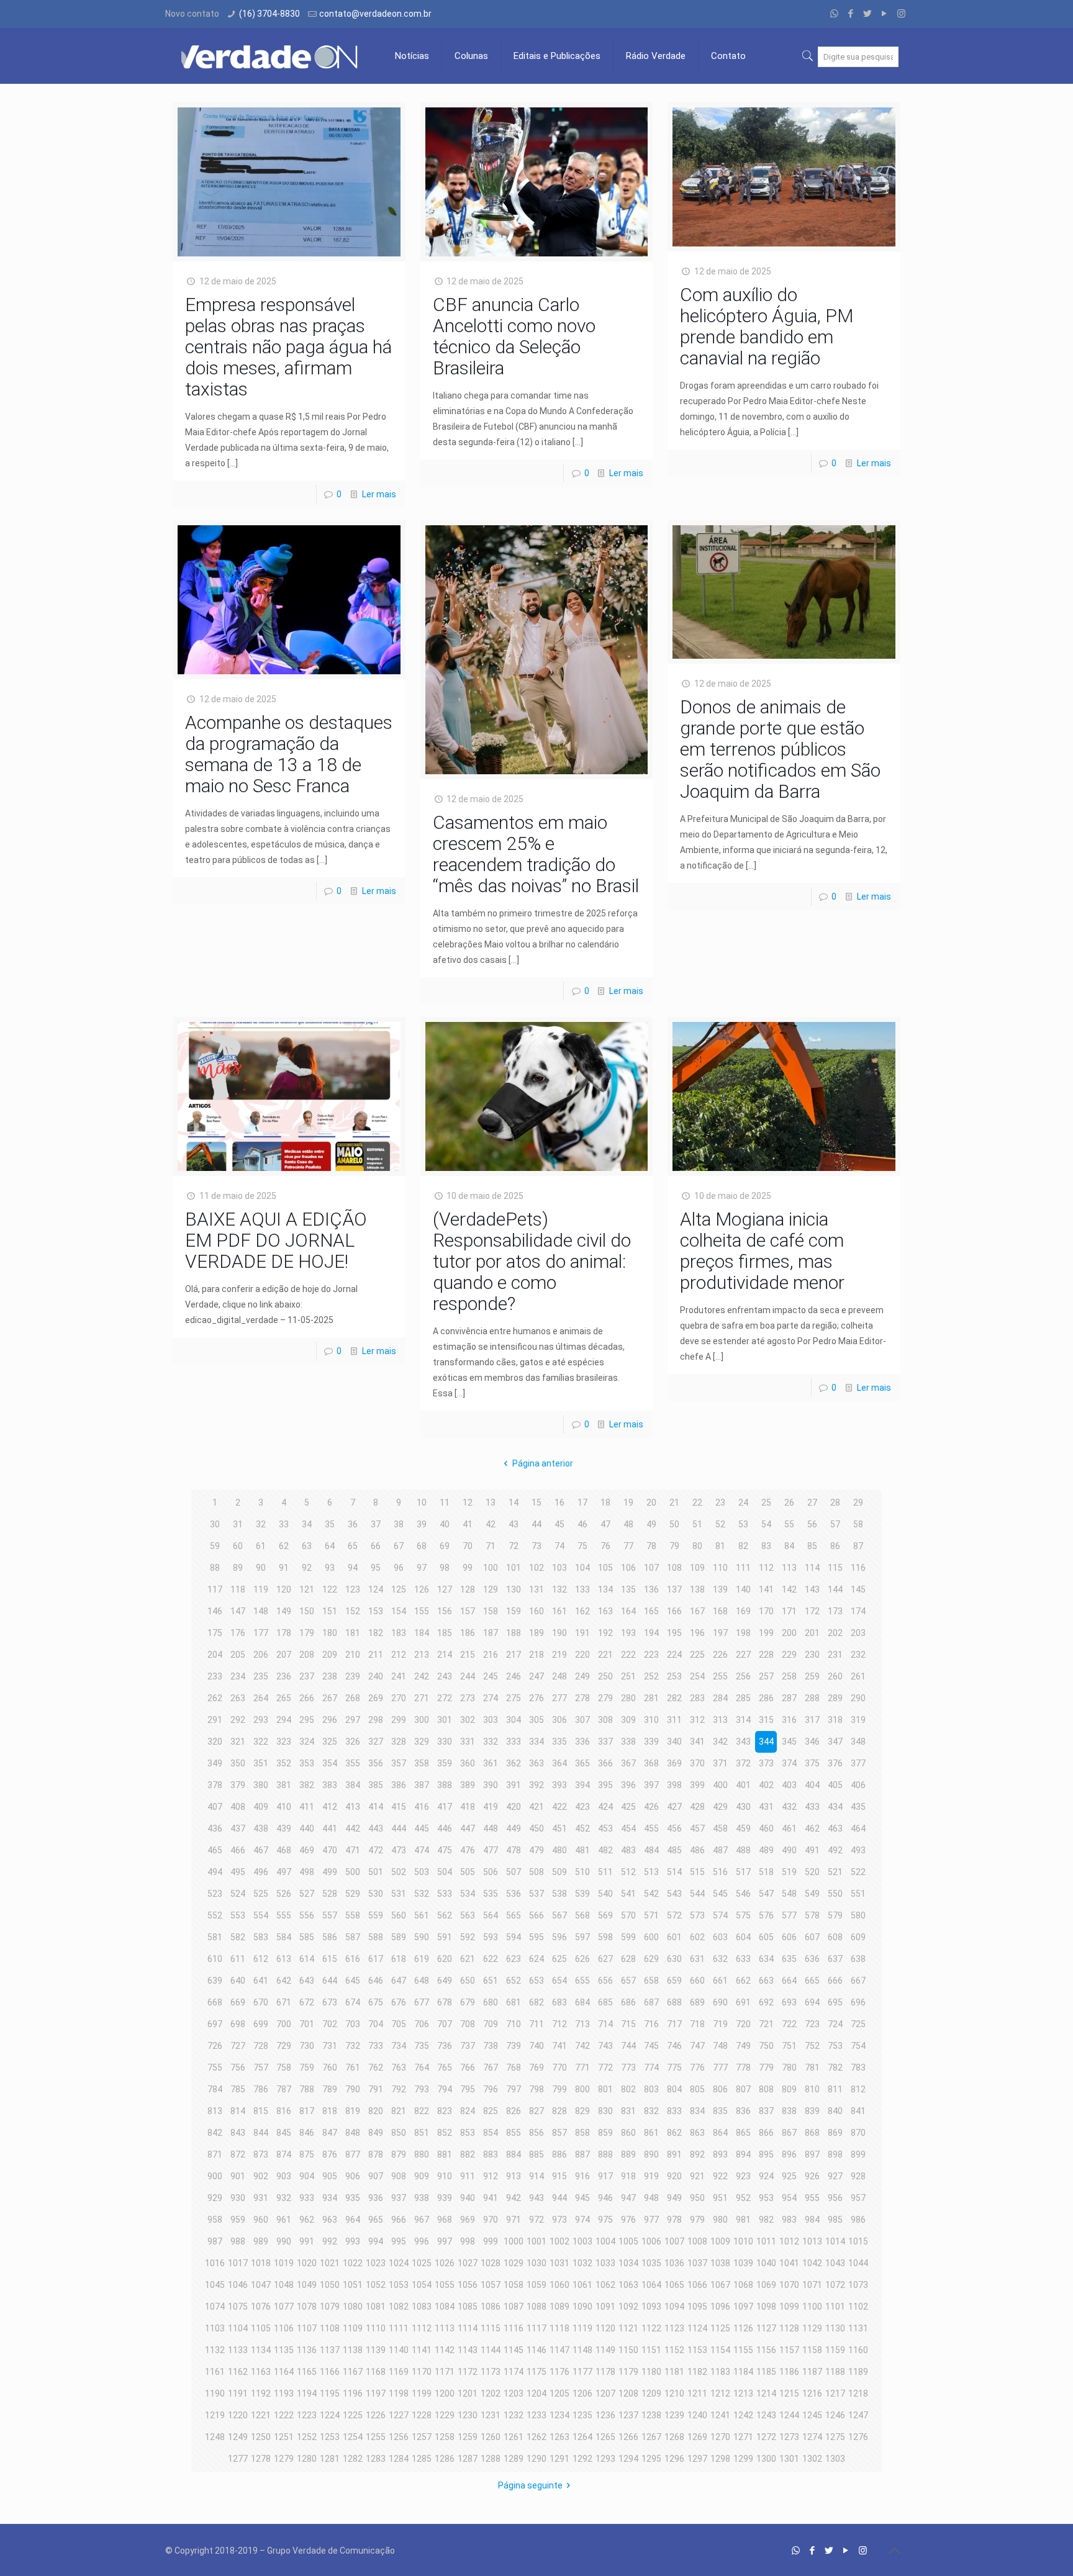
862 (674, 2133)
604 (743, 1937)
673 (330, 2002)
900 (215, 2176)
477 (491, 1850)
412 (330, 1807)
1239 (674, 2415)
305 (536, 1720)
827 (536, 2111)
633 (743, 1959)
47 (605, 1524)
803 (651, 2089)
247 (536, 1676)
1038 (720, 2263)
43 (514, 1524)
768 (514, 2068)
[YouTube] (885, 14)
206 (261, 1655)
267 (330, 1698)
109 (697, 1568)
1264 (582, 2437)
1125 (720, 2328)
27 (812, 1503)
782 (835, 2068)
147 (238, 1611)
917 (605, 2176)
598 (605, 1937)
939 (445, 2198)
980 (720, 2220)
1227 (399, 2415)
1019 (284, 2263)
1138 (353, 2350)
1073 (858, 2285)
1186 (789, 2372)
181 (353, 1633)
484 (651, 1850)
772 (605, 2068)
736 (445, 2046)
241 (399, 1676)
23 (720, 1503)
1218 (858, 2393)
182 (376, 1633)
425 (628, 1807)
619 (422, 1959)
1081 (376, 2307)
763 (399, 2068)
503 (422, 1872)
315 (766, 1720)
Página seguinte (530, 2485)
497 (284, 1872)
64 (330, 1546)
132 (559, 1589)
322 (261, 1742)
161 (559, 1611)
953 (766, 2198)
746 (674, 2046)
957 (858, 2198)
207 (284, 1655)
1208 (628, 2393)
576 (766, 1915)
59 (215, 1546)
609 (858, 1937)
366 (605, 1763)
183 (399, 1633)
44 (536, 1524)
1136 (307, 2350)
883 (491, 2154)
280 (628, 1698)
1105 (261, 2328)
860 (628, 2133)
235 (261, 1676)
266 (307, 1698)
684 (582, 2002)
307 (582, 1720)
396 (628, 1785)
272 (445, 1698)
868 (812, 2133)
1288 (491, 2459)
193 (628, 1633)
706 (422, 2024)
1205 (559, 2393)
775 (674, 2068)
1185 (766, 2372)
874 (284, 2154)
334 (536, 1742)
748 (720, 2046)
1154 (720, 2350)
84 (789, 1546)
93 (330, 1568)
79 (674, 1546)
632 (720, 1959)
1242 (743, 2415)
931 (261, 2198)
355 (353, 1763)
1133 (238, 2350)
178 (284, 1633)
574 (720, 1915)
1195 (330, 2393)
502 (399, 1872)
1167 (353, 2372)
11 (445, 1503)
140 (743, 1589)
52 (720, 1524)
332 (491, 1742)
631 (697, 1959)
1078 (307, 2307)
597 (582, 1937)
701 (307, 2024)
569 (605, 1915)
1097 (743, 2307)
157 (468, 1611)
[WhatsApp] (834, 14)
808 (766, 2089)
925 (789, 2176)
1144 (491, 2350)
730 (307, 2046)
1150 (628, 2350)
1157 (789, 2350)
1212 (720, 2393)
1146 (536, 2350)
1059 (536, 2285)
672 (307, 2002)
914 (536, 2176)
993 (353, 2241)
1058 (514, 2285)
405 (835, 1785)
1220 (238, 2415)
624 (536, 1959)
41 (468, 1524)
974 (582, 2220)
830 (605, 2111)
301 (445, 1720)
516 (720, 1872)
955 (812, 2198)
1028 (491, 2263)
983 (789, 2220)
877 (353, 2154)
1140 (399, 2350)
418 (468, 1807)
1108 (330, 2328)
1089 (559, 2307)
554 (261, 1915)
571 (651, 1915)
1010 (743, 2241)
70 (468, 1546)
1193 (284, 2393)
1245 (812, 2415)
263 (238, 1698)
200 (789, 1633)
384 (353, 1785)
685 (605, 2002)
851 (422, 2133)
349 (215, 1763)
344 (766, 1742)
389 (468, 1785)
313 (720, 1720)
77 (628, 1546)
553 (238, 1915)
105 (605, 1568)
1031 (559, 2263)
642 (284, 1981)
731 (330, 2046)
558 (353, 1915)
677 (422, 2002)
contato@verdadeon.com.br (375, 14)
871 (215, 2154)
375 (812, 1763)
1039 (743, 2263)
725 (858, 2024)
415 (399, 1807)
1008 (697, 2241)
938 (422, 2198)
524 (238, 1894)
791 (376, 2089)
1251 (284, 2437)
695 (835, 2002)
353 (307, 1763)
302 (468, 1720)
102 (536, 1568)
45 (559, 1524)
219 (559, 1655)
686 (628, 2002)
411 (307, 1807)
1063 (628, 2285)
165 (651, 1611)
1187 (812, 2372)
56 (812, 1524)
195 (674, 1633)
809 (789, 2089)
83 (766, 1546)
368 (651, 1763)
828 (559, 2111)
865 (743, 2133)
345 (789, 1742)
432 (789, 1807)
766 (468, 2068)
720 (743, 2024)
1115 (491, 2328)
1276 (858, 2437)
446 (445, 1828)
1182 (697, 2372)
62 (284, 1546)
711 (536, 2024)
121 (307, 1589)
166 (674, 1611)
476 (468, 1850)
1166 (330, 2372)
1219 (215, 2415)
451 (559, 1828)
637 (835, 1959)
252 (651, 1676)
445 (422, 1828)
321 (238, 1742)
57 (835, 1524)
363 (536, 1763)
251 (628, 1676)
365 (582, 1763)
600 (651, 1937)
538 (559, 1894)
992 (330, 2241)
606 (789, 1937)
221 (605, 1655)
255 (720, 1676)
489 (766, 1850)
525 (261, 1894)
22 (697, 1503)
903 (284, 2176)
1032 (582, 2263)
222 (628, 1655)
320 (215, 1742)
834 (697, 2111)
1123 (674, 2328)
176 (238, 1633)
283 (697, 1698)
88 (215, 1568)
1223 (307, 2415)
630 (674, 1959)
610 (215, 1959)
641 (261, 1981)
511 (605, 1872)
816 (284, 2111)
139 (720, 1589)
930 (238, 2198)
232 (858, 1655)
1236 (605, 2415)
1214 (766, 2393)
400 (720, 1785)
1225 (353, 2415)
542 (651, 1894)
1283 (376, 2459)
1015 (858, 2241)
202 (835, 1633)
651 (491, 1981)
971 (514, 2220)
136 (651, 1589)
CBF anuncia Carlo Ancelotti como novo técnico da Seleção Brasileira (514, 336)
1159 (835, 2350)
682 (536, 2002)
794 (445, 2089)
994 (376, 2241)
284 (720, 1698)
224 (674, 1655)
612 (261, 1959)
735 (422, 2046)
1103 (215, 2328)
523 (215, 1894)
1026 (445, 2263)
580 (858, 1915)
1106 (284, 2328)
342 (720, 1742)
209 (330, 1655)
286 (766, 1698)
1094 (674, 2307)
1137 (330, 2350)
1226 (376, 2415)
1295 (651, 2459)
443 (376, 1828)
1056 (468, 2285)
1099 (789, 2307)
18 (605, 1503)
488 (743, 1850)
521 (835, 1872)
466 (238, 1850)
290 (858, 1698)
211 (376, 1655)
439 (284, 1828)
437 (238, 1828)
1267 (651, 2437)
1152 (674, 2350)
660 (697, 1981)
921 (697, 2176)
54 (766, 1524)
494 (215, 1872)
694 (812, 2002)
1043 (835, 2263)
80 (697, 1546)
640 (238, 1981)
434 (835, 1807)
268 (353, 1698)
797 (514, 2089)
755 (215, 2068)
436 (215, 1828)
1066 (697, 2285)
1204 (536, 2393)
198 (743, 1633)
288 (812, 1698)
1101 (835, 2307)
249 (582, 1676)
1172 (468, 2372)
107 (651, 1568)
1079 (330, 2307)
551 (858, 1894)
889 (628, 2154)
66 (376, 1546)
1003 (582, 2241)
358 (422, 1763)
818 (330, 2111)
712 (559, 2024)
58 (858, 1524)
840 (835, 2111)
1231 (491, 2415)
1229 (445, 2415)
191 (582, 1633)
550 (835, 1894)
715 (628, 2024)
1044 (858, 2263)
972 (536, 2220)
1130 (835, 2328)
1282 (353, 2459)
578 (812, 1915)
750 (766, 2046)
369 (674, 1763)
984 (812, 2220)
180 (330, 1633)
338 (628, 1742)
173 (835, 1611)
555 (284, 1915)
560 (399, 1915)
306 (559, 1720)
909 (422, 2176)
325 (330, 1742)
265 (284, 1698)
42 (491, 1524)
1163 (261, 2372)
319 (858, 1720)
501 (376, 1872)
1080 (353, 2307)
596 (559, 1937)
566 (536, 1915)
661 (720, 1981)
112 (766, 1568)
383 (330, 1785)
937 (399, 2198)
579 (835, 1915)
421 (536, 1807)
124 (376, 1589)
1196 (353, 2393)
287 (789, 1698)
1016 (215, 2263)
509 (559, 1872)
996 (422, 2241)
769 (536, 2068)
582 (238, 1937)
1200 (445, 2393)
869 (835, 2133)
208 (307, 1655)
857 (559, 2133)
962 (307, 2220)
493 (858, 1850)
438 (261, 1828)
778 (743, 2068)
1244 (789, 2415)
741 (559, 2046)
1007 (674, 2241)
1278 (261, 2459)
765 (445, 2068)
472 (376, 1850)
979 (697, 2220)
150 (307, 1611)
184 (422, 1633)
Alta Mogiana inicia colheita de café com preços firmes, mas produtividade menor (762, 1251)
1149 (605, 2350)
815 (261, 2111)
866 (766, 2133)
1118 (559, 2328)
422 (559, 1807)
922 (720, 2176)
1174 (514, 2372)
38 (399, 1524)
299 (399, 1720)
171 (789, 1611)
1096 (720, 2307)
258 (789, 1676)
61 (261, 1546)
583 (261, 1937)
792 (399, 2089)
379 (238, 1785)
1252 (307, 2437)
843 (238, 2133)
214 (445, 1655)
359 (445, 1763)
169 (743, 1611)
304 (514, 1720)
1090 (582, 2307)
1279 (284, 2459)
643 (307, 1981)
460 (766, 1828)
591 (445, 1937)
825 (491, 2111)
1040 (766, 2263)
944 (559, 2198)
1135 (284, 2350)
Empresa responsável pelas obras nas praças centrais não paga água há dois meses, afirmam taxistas (288, 347)
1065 (674, 2285)
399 (697, 1785)
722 (789, 2024)
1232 (514, 2415)
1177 (582, 2372)
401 (743, 1785)
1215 (789, 2393)
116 (858, 1568)
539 (582, 1894)
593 (491, 1937)
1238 (651, 2415)
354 (330, 1763)
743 (605, 2046)
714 (605, 2024)
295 (307, 1720)
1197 (376, 2393)
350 (238, 1763)
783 (858, 2068)
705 (399, 2024)
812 (858, 2089)
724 (835, 2024)
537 (536, 1894)
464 (858, 1828)
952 (743, 2198)
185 (445, 1633)
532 (422, 1894)
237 (307, 1676)
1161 (215, 2372)
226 (720, 1655)
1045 (215, 2285)
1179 (628, 2372)
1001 (536, 2241)
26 (789, 1503)
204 (215, 1655)
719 (720, 2024)
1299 (743, 2459)
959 (238, 2220)
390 (491, 1785)
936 (376, 2198)
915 (559, 2176)
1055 (445, 2285)
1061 (582, 2285)
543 (674, 1894)
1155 (743, 2350)
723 (812, 2024)
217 (514, 1655)
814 (238, 2111)
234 (238, 1676)
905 (330, 2176)
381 (284, 1785)
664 (789, 1981)
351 (261, 1763)
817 (307, 2111)
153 (376, 1611)
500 (353, 1872)
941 (491, 2198)
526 (284, 1894)
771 (582, 2068)
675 (376, 2002)
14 (514, 1503)
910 (445, 2176)
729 (284, 2046)
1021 (330, 2263)
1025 (422, 2263)
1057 (491, 2285)
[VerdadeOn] (271, 56)
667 (858, 1981)
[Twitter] (868, 14)
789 (330, 2089)
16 (559, 1503)
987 (215, 2241)
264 (261, 1698)
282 (674, 1698)
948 (651, 2198)
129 (491, 1589)
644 (330, 1981)
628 (628, 1959)
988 (238, 2241)
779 (766, 2068)
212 (399, 1655)
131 (536, 1589)
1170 (422, 2372)
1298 (720, 2459)
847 (330, 2133)
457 (697, 1828)
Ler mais (379, 494)
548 (789, 1894)
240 (376, 1676)
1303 (835, 2459)
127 (445, 1589)
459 (743, 1828)
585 (307, 1937)
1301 (789, 2459)
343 (743, 1742)
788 (307, 2089)
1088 (536, 2307)
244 (468, 1676)
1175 (536, 2372)
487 (720, 1850)
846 (307, 2133)
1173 (491, 2372)
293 (261, 1720)
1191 (238, 2393)
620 (445, 1959)
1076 (261, 2307)
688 (674, 2002)
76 (605, 1546)
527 (307, 1894)
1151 (651, 2350)
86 (835, 1546)
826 (514, 2111)
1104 (238, 2328)
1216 (812, 2393)
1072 (835, 2285)
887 (582, 2154)
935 (353, 2198)
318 (835, 1720)
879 (399, 2154)
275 (514, 1698)
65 (353, 1546)
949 (674, 2198)
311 (674, 1720)
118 (238, 1589)
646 (376, 1981)
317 (812, 1720)
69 (445, 1546)
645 (353, 1981)
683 (559, 2002)
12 (468, 1503)
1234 (559, 2415)
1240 (697, 2415)
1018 (261, 2263)
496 (261, 1872)
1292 (582, 2459)
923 (743, 2176)
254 (697, 1676)
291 (215, 1720)
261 (858, 1676)
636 (812, 1959)
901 (238, 2176)
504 (445, 1872)
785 (238, 2089)
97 (422, 1568)
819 (353, 2111)
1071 (812, 2285)
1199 (422, 2393)
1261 (514, 2437)
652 (514, 1981)
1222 (284, 2415)
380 (261, 1785)
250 (605, 1676)
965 (376, 2220)
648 (422, 1981)
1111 (399, 2328)
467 (261, 1850)
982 (766, 2220)
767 (491, 2068)
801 (605, 2089)
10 (422, 1503)
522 (858, 1872)
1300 (766, 2459)
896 (789, 2154)
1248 (215, 2437)
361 (491, 1763)
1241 (720, 2415)
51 (697, 1524)
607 (812, 1937)
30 (215, 1524)
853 (468, 2133)
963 (330, 2220)
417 (445, 1807)
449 (514, 1828)
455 (651, 1828)
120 (284, 1589)
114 (812, 1568)
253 (674, 1676)
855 (514, 2133)
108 (674, 1568)
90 (261, 1568)
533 (445, 1894)
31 (238, 1524)
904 (307, 2176)
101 (514, 1568)
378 (215, 1785)
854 (491, 2133)
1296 (674, 2459)
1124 (697, 2328)
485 (674, 1850)
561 (422, 1915)
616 (353, 1959)
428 (697, 1807)
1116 (514, 2328)
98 (445, 1568)
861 (651, 2133)
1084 (445, 2307)
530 (376, 1894)
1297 (697, 2459)
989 (261, 2241)
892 (697, 2154)
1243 (766, 2415)
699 (261, 2024)
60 (238, 1546)
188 (514, 1633)
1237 (628, 2415)
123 (353, 1589)
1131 (858, 2328)
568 (582, 1915)
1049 (307, 2285)
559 (376, 1915)
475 (445, 1850)
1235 (582, 2415)
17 (582, 1503)
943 (536, 2198)
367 (628, 1763)
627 (605, 1959)
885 (536, 2154)
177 (261, 1633)
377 (858, 1763)
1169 (399, 2372)
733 (376, 2046)
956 (835, 2198)
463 (835, 1828)
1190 (215, 2393)
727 (238, 2046)
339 (651, 1742)
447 (468, 1828)
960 (261, 2220)
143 (812, 1589)
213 (422, 1655)
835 (720, 2111)
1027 (468, 2263)
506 (491, 1872)
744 (628, 2046)
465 (215, 1850)
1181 (674, 2372)
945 (582, 2198)
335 (559, 1742)
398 (674, 1785)
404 (812, 1785)
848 (353, 2133)
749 (743, 2046)
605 (766, 1937)
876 (330, 2154)
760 (330, 2068)
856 (536, 2133)
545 (720, 1894)
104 (582, 1568)
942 (514, 2198)
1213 (743, 2393)
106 (628, 1568)
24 (743, 1503)
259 (812, 1676)
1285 (422, 2459)
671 (284, 2002)
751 (789, 2046)
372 (743, 1763)
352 (284, 1763)
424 (605, 1807)
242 (422, 1676)
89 (238, 1568)
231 (835, 1655)
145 (858, 1589)
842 (215, 2133)
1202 (491, 2393)
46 (582, 1524)
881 (445, 2154)
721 (766, 2024)
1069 (766, 2285)
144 (835, 1589)
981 (743, 2220)
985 (835, 2220)
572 (674, 1915)
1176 (559, 2372)
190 (559, 1633)
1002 (559, 2241)
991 (307, 2241)
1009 (720, 2241)
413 (353, 1807)
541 (628, 1894)
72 (514, 1546)
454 (628, 1828)
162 (582, 1611)
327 (376, 1742)
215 (468, 1655)
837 (766, 2111)
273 (468, 1698)
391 (514, 1785)
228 (766, 1655)
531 (399, 1894)
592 (468, 1937)
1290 (536, 2459)
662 (743, 1981)
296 (330, 1720)
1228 (422, 2415)
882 (468, 2154)
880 (422, 2154)
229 (789, 1655)
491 (812, 1850)
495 (238, 1872)
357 (399, 1763)
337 (605, 1742)
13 (491, 1503)
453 (605, 1828)
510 (582, 1872)
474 (422, 1850)
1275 (835, 2437)
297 (353, 1720)
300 (422, 1720)
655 (582, 1981)
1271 (743, 2437)
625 (559, 1959)
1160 (858, 2350)
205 (238, 1655)
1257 (422, 2437)
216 (491, 1655)
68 (422, 1546)
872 (238, 2154)
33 (284, 1524)
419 (491, 1807)
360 (468, 1763)
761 (353, 2068)
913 (514, 2176)
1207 (605, 2393)
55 (789, 1524)
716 (651, 2024)
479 (536, 1850)
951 (720, 2198)
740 (536, 2046)
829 (582, 2111)
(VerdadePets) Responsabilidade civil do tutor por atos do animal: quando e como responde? (532, 1261)
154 (399, 1611)
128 (468, 1589)
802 (628, 2089)
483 (628, 1850)
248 (559, 1676)
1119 (582, 2328)
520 (812, 1872)
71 (491, 1546)
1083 (422, 2307)
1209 (651, 2393)
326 (353, 1742)
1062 (605, 2285)
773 (628, 2068)
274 (491, 1698)
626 (582, 1959)
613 (284, 1959)
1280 (307, 2459)
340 (674, 1742)
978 (674, 2220)
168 (720, 1611)
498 (307, 1872)
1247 (858, 2415)
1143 (468, 2350)
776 (697, 2068)
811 (835, 2089)
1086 (491, 2307)
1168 (376, 2372)
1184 (743, 2372)
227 (743, 1655)
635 (789, 1959)
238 (330, 1676)
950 (697, 2198)
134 (605, 1589)
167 (697, 1611)
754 (858, 2046)
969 (468, 2220)
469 (307, 1850)
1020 (307, 2263)
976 (628, 2220)
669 (238, 2002)
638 (858, 1959)
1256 (399, 2437)
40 (445, 1524)
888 (605, 2154)
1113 (445, 2328)
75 (582, 1546)
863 (697, 2133)
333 (514, 1742)
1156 (766, 2350)
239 (353, 1676)
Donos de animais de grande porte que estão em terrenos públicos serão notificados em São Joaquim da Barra (780, 749)
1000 (514, 2241)
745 (651, 2046)
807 (743, 2089)
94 (353, 1568)
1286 (445, 2459)
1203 (514, 2393)
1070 (789, 2285)
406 (858, 1785)
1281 (330, 2459)
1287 (468, 2459)
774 (651, 2068)
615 (330, 1959)
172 (812, 1611)
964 (353, 2220)
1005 (628, 2241)
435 (858, 1807)
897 (812, 2154)
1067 (720, 2285)
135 (628, 1589)
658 (651, 1981)
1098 (766, 2307)
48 (628, 1524)
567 (559, 1915)
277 (559, 1698)
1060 (559, 2285)
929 (215, 2198)
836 (743, 2111)
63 (307, 1546)
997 (445, 2241)
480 (559, 1850)
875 (307, 2154)
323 (284, 1742)
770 (559, 2068)
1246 (835, 2415)
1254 (353, 2437)
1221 (261, 2415)
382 (307, 1785)
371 (720, 1763)
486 (697, 1850)
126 (422, 1589)
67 (399, 1546)
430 (743, 1807)
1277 (238, 2459)
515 (697, 1872)
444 (399, 1828)
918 (628, 2176)
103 (559, 1568)
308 (605, 1720)
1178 (605, 2372)
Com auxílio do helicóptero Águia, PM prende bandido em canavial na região (767, 326)
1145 (514, 2350)
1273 (789, 2437)
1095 (697, 2307)
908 (399, 2176)
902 (261, 2176)
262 (215, 1698)
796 (491, 2089)
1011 (766, 2241)
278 (582, 1698)
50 (674, 1524)
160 (536, 1611)
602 (697, 1937)
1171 (445, 2372)
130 (514, 1589)
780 (789, 2068)
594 (514, 1937)
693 (789, 2002)
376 (835, 1763)
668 (215, 2002)
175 (215, 1633)
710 (514, 2024)
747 (697, 2046)
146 (215, 1611)
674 (353, 2002)
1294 (628, 2459)
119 (261, 1589)
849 (376, 2133)
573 (697, 1915)
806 (720, 2089)
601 (674, 1937)
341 (697, 1742)
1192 (261, 2393)
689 (697, 2002)
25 (766, 1503)
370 (697, 1763)
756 (238, 2068)
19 (628, 1503)
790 (353, 2089)
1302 (812, 2459)
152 (353, 1611)
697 (215, 2024)
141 (766, 1589)
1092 (628, 2307)
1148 (582, 2350)
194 (651, 1633)
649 (445, 1981)
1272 (766, 2437)
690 (720, 2002)
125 (399, 1589)
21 (674, 1503)
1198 (399, 2393)
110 (720, 1568)
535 (491, 1894)
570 (628, 1915)
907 (376, 2176)
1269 (697, 2437)
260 (835, 1676)
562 (445, 1915)
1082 (399, 2307)
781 (812, 2068)
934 (330, 2198)
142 (789, 1589)
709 (491, 2024)
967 (422, 2220)
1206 (582, 2393)
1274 (812, 2437)
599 (628, 1937)
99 (468, 1568)
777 (720, 2068)
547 (766, 1894)
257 (766, 1676)
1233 (536, 2415)
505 (468, 1872)
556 (307, 1915)
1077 (284, 2307)
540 (605, 1894)
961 (284, 2220)
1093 (651, 2307)
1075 (238, 2307)
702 (330, 2024)
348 (858, 1742)
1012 (789, 2241)
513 (651, 1872)
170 (766, 1611)
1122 (651, 2328)
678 (445, 2002)
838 (789, 2111)
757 (261, 2068)
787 (284, 2089)
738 (491, 2046)
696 (858, 2002)
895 (766, 2154)
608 (835, 1937)
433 (812, 1807)
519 (789, 1872)
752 (812, 2046)
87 (858, 1546)
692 (766, 2002)
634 (766, 1959)
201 (812, 1633)
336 (582, 1742)
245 (491, 1676)
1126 (743, 2328)
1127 (766, 2328)
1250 (261, 2437)
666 (835, 1981)
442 (353, 1828)
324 (307, 1742)
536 (514, 1894)
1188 (835, 2372)
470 (330, 1850)
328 (399, 1742)
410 (284, 1807)
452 (582, 1828)
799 (559, 2089)
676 (399, 2002)
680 (491, 2002)
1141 (422, 2350)
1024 (399, 2263)
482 (605, 1850)
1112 (422, 2328)
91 (284, 1568)
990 (284, 2241)
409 (261, 1807)
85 (812, 1546)
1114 (468, 2328)
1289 (514, 2459)
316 (789, 1720)
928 (858, 2176)
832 (651, 2111)
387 (422, 1785)
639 (215, 1981)
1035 (651, 2263)
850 (399, 2133)
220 (582, 1655)
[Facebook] (851, 14)
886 (559, 2154)
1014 (835, 2241)
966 (399, 2220)
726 (215, 2046)
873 (261, 2154)
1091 (605, 2307)
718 (697, 2024)
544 (697, 1894)
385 (376, 1785)
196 (697, 1633)
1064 (651, 2285)
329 (422, 1742)
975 (605, 2220)
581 (215, 1937)
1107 (307, 2328)
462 (812, 1828)
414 (376, 1807)
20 (651, 1503)
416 (422, 1807)
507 (514, 1872)
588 (376, 1937)
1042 (812, 2263)
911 (468, 2176)
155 (422, 1611)
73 (536, 1546)
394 (582, 1785)
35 (330, 1524)
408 (238, 1807)
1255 (376, 2437)
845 (284, 2133)
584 (284, 1937)
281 (651, 1698)
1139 (376, 2350)
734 (399, 2046)
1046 (238, 2285)
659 (674, 1981)
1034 (628, 2263)
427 (674, 1807)
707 (445, 2024)
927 (835, 2176)
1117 (536, 2328)
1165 (307, 2372)
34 (307, 1524)
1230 (468, 2415)
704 (376, 2024)
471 (353, 1850)
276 (536, 1698)
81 (720, 1546)
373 (766, 1763)
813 (215, 2111)
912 (491, 2176)
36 (353, 1524)
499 (330, 1872)
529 (353, 1894)
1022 (353, 2263)
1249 (238, 2437)
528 (330, 1894)
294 (284, 1720)
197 (720, 1633)
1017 (238, 2263)
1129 (812, 2328)
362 (514, 1763)
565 (514, 1915)
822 (422, 2111)
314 (743, 1720)
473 (399, 1850)
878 (376, 2154)
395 (605, 1785)
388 (445, 1785)
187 (491, 1633)
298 (376, 1720)
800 (582, 2089)
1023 (376, 2263)
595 (536, 1937)
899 (858, 2154)
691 (743, 2002)
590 (422, 1937)
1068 (743, 2285)
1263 (559, 2437)
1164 (284, 2372)
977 (651, 2220)
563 (468, 1915)
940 (468, 2198)
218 (536, 1655)
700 (284, 2024)
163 (605, 1611)
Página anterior (543, 1463)
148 (261, 1611)
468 (284, 1850)
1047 (261, 2285)
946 (605, 2198)
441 (330, 1828)
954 (789, 2198)
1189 (858, 2372)
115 (835, 1568)
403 (789, 1785)
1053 (399, 2285)
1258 (445, 2437)
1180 (651, 2372)
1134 (261, 2350)
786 (261, 2089)
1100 (812, 2307)
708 (468, 2024)
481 (582, 1850)
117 (215, 1589)
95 (376, 1568)
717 (674, 2024)
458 (720, 1828)
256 (743, 1676)
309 (628, 1720)
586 (330, 1937)
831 (628, 2111)
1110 (376, 2328)
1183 (720, 2372)
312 (697, 1720)
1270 (720, 2437)
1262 (536, 2437)
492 (835, 1850)
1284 (399, 2459)
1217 (835, 2393)
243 (445, 1676)
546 (743, 1894)
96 (399, 1568)
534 (468, 1894)
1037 (697, 2263)
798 (536, 2089)
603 (720, 1937)
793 (422, 2089)
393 (559, 1785)
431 (766, 1807)
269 (376, 1698)
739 (514, 2046)
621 (468, 1959)
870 (858, 2133)
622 (491, 1959)
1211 (697, 2393)
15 (536, 1503)
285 (743, 1698)
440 (307, 1828)
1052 (376, 2285)
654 (559, 1981)
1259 (468, 2437)
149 (284, 1611)
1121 (628, 2328)
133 (582, 1589)
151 (330, 1611)
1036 (674, 2263)
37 (376, 1524)
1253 (330, 2437)
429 (720, 1807)
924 (766, 2176)
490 (789, 1850)
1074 (215, 2307)
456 (674, 1828)
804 (674, 2089)
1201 (468, 2393)
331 (468, 1742)
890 (651, 2154)
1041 (789, 2263)
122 (330, 1589)
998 (468, 2241)
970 (491, 2220)
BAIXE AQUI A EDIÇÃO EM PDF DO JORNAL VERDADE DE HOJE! (276, 1240)
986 (858, 2220)
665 (812, 1981)
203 (858, 1633)
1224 (330, 2415)
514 (674, 1872)
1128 (789, 2328)
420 (514, 1807)
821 (399, 2111)
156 (445, 1611)
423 (582, 1807)
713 (582, 2024)
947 (628, 2198)
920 (674, 2176)
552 (215, 1915)
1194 (307, 2393)
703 (353, 2024)
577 (789, 1915)
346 (812, 1742)
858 (582, 2133)
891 (674, 2154)
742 (582, 2046)
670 (261, 2002)
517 (743, 1872)
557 (330, 1915)
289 (835, 1698)
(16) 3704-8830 (269, 14)
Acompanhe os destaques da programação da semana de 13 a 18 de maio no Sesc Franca (289, 754)
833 (674, 2111)
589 (399, 1937)
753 (835, 2046)
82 (743, 1546)
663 (766, 1981)
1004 (605, 2241)
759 (307, 2068)
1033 (605, 2263)
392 (536, 1785)
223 (651, 1655)
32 (261, 1524)
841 (858, 2111)
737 (468, 2046)
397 (651, 1785)
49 (651, 1524)
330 (445, 1742)
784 (215, 2089)
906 (353, 2176)
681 (514, 2002)
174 (858, 1611)
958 (215, 2220)
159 (514, 1611)
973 (559, 2220)
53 (743, 1524)
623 (514, 1959)
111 (743, 1568)
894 (743, 2154)
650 (468, 1981)
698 (238, 2024)
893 (720, 2154)
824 (468, 2111)
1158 (812, 2350)
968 (445, 2220)
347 (835, 1742)
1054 (422, 2285)
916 (582, 2176)
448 (491, 1828)
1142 (445, 2350)
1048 (284, 2285)
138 (697, 1589)
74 (559, 1546)
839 (812, 2111)
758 (284, 2068)
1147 (559, 2350)
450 (536, 1828)
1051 (353, 2285)
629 (651, 1959)
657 (628, 1981)
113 (789, 1568)
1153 (697, 2350)
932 (284, 2198)
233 (215, 1676)
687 (651, 2002)
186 (468, 1633)
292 (238, 1720)
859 (605, 2133)
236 (284, 1676)
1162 (238, 2372)
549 (812, 1894)
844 (261, 2133)
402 (766, 1785)
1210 (674, 2393)
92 (307, 1568)
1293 (605, 2459)
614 (307, 1959)
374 (789, 1763)
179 (307, 1633)
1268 (674, 2437)
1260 (491, 2437)
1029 (514, 2263)
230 (812, 1655)
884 (514, 2154)
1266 (628, 2437)
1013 (812, 2241)
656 (605, 1981)
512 (628, 1872)
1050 (330, 2285)
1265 (605, 2437)
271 (422, 1698)
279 (605, 1698)
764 (422, 2068)
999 (491, 2241)
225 (697, 1655)
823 (445, 2111)
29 (858, 1503)
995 (399, 2241)
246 (514, 1676)
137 (674, 1589)
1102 (858, 2307)
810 (812, 2089)
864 (720, 2133)
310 (651, 1720)
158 (491, 1611)
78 (651, 1546)
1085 (468, 2307)
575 (743, 1915)
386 (399, 1785)
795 (468, 2089)
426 (651, 1807)
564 (491, 1915)
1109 (353, 2328)
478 (514, 1850)
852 (445, 2133)
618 (399, 1959)
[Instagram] (901, 14)
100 (491, 1568)
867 (789, 2133)
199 (766, 1633)
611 (238, 1959)
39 (422, 1524)
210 (353, 1655)
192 (605, 1633)
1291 (559, 2459)
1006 (651, 2241)
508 (536, 1872)
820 (376, 2111)
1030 (536, 2263)
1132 (215, 2350)
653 (536, 1981)
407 (215, 1807)
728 (261, 2046)
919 (651, 2176)
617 (376, 1959)
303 (491, 1720)
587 (353, 1937)
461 (789, 1828)
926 (812, 2176)
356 (376, 1763)
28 (835, 1503)
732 (353, 2046)
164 (628, 1611)
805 (697, 2089)
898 (835, 2154)
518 (766, 1872)
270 (399, 1698)
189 (536, 1633)
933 (307, 2198)
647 (399, 1981)
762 (376, 2068)
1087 (514, 2307)
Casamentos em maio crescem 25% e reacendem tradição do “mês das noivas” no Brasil (536, 854)
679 (468, 2002)
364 (559, 1763)
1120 (605, 2328)
